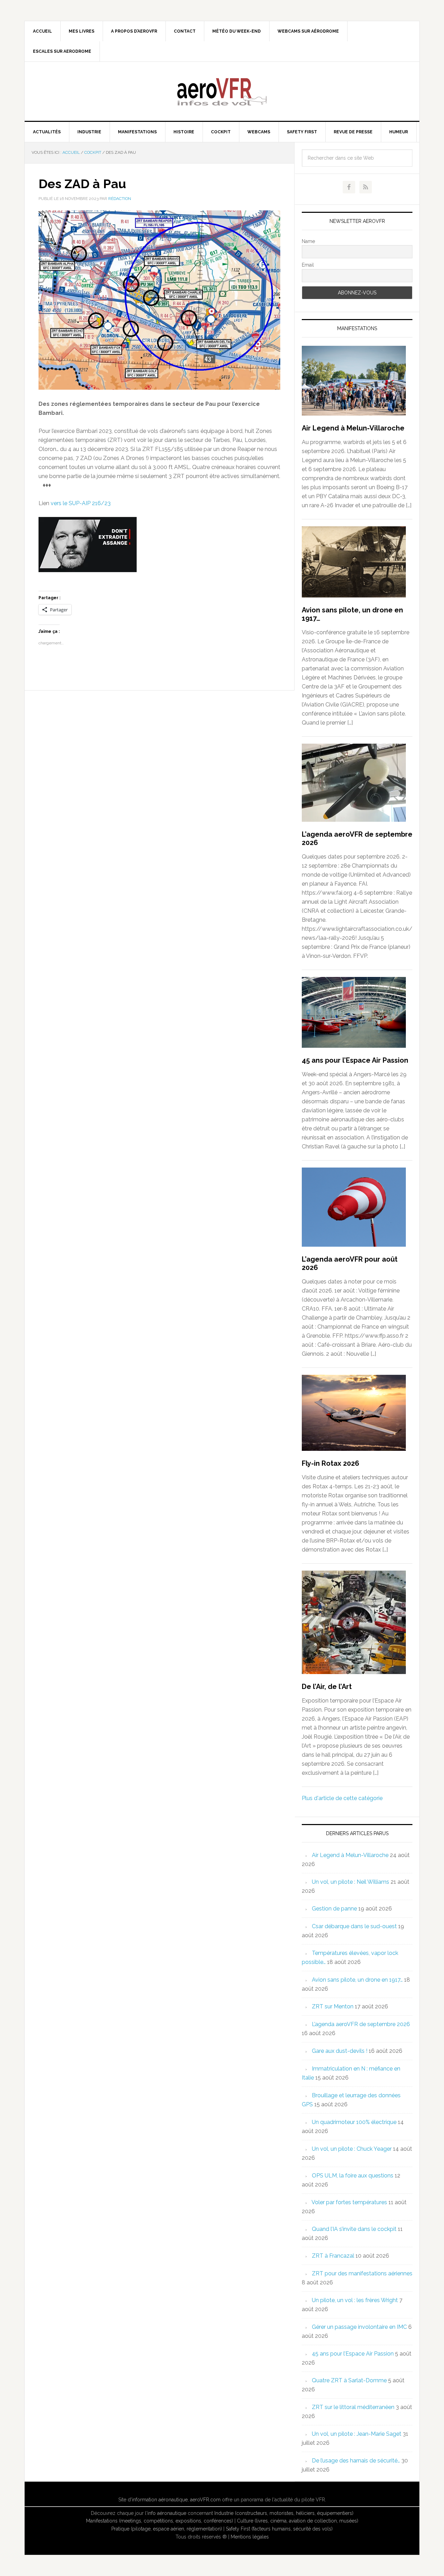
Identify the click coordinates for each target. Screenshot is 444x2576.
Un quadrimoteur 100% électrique (354, 2122)
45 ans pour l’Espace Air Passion (355, 1060)
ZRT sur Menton (333, 2006)
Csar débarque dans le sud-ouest (354, 1926)
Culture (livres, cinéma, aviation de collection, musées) (298, 2521)
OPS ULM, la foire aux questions (353, 2176)
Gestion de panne (334, 1909)
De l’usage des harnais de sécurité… (356, 2461)
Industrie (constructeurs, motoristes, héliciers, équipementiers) (284, 2513)
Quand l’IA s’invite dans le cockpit (354, 2229)
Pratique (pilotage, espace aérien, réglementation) (167, 2529)
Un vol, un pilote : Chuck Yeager (352, 2149)
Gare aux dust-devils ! (340, 2051)
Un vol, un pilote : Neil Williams (351, 1882)
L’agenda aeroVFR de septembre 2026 (361, 2024)
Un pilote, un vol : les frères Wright (355, 2300)
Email (308, 265)
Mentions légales (250, 2537)
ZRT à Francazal (333, 2256)
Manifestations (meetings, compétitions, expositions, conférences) (160, 2521)
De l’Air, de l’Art (327, 1687)
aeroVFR (222, 91)
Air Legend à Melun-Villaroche (353, 428)
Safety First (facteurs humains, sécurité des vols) (279, 2529)
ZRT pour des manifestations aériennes (362, 2273)
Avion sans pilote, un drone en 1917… (357, 1980)
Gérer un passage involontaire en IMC (359, 2327)
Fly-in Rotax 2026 (331, 1463)
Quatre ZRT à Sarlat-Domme (349, 2380)
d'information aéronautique (158, 2500)
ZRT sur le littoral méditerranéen (353, 2407)
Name (308, 241)
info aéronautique (167, 2513)
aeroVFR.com (205, 2500)
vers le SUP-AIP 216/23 (81, 503)
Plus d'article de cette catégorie (342, 1798)
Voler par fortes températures (349, 2202)
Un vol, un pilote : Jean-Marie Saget (357, 2434)
